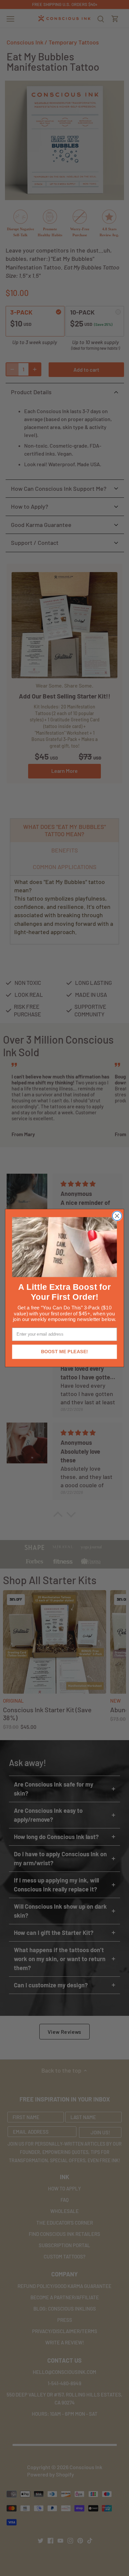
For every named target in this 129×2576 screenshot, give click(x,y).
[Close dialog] (117, 1216)
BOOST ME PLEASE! (64, 1352)
